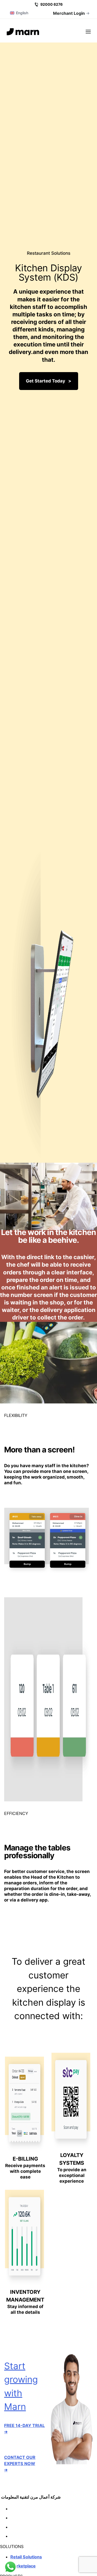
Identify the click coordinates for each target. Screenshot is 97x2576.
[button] (88, 31)
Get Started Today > (49, 381)
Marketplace (23, 2566)
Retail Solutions (26, 2557)
